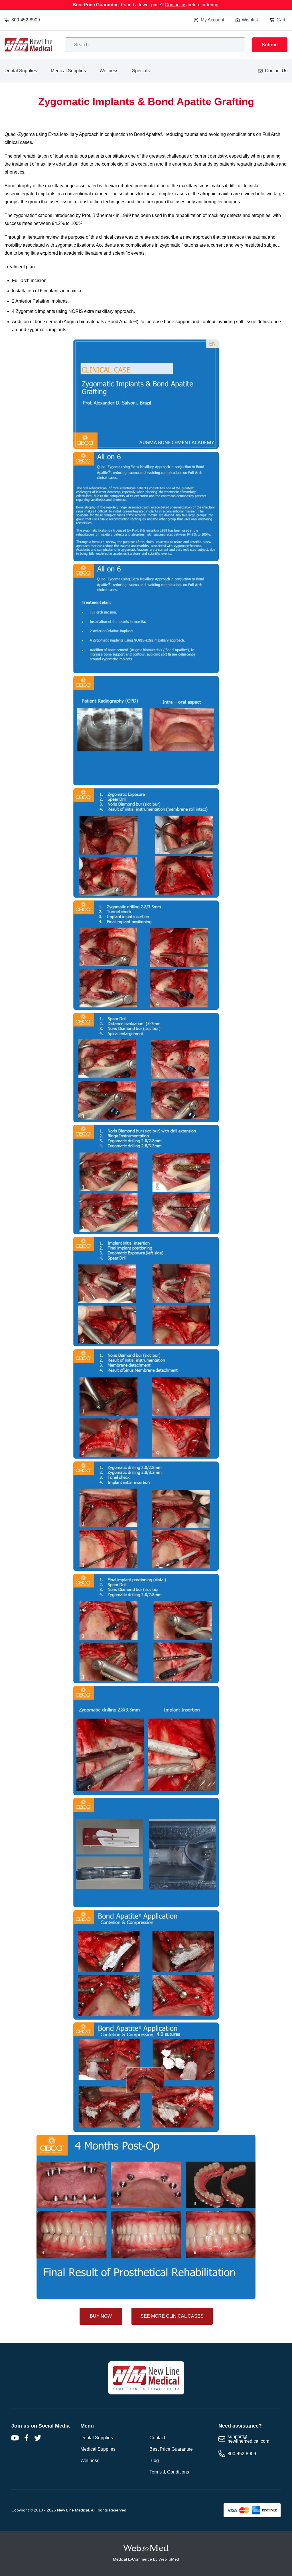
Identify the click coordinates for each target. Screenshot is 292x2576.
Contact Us (276, 71)
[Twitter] (38, 2438)
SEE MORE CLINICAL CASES (172, 2316)
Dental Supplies (21, 71)
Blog (154, 2461)
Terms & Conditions (169, 2472)
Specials (141, 71)
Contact (157, 2438)
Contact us (176, 5)
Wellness (109, 71)
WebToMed (169, 2559)
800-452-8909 (26, 20)
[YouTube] (15, 2438)
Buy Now (101, 2316)
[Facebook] (26, 2438)
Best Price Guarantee (171, 2449)
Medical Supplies (68, 71)
